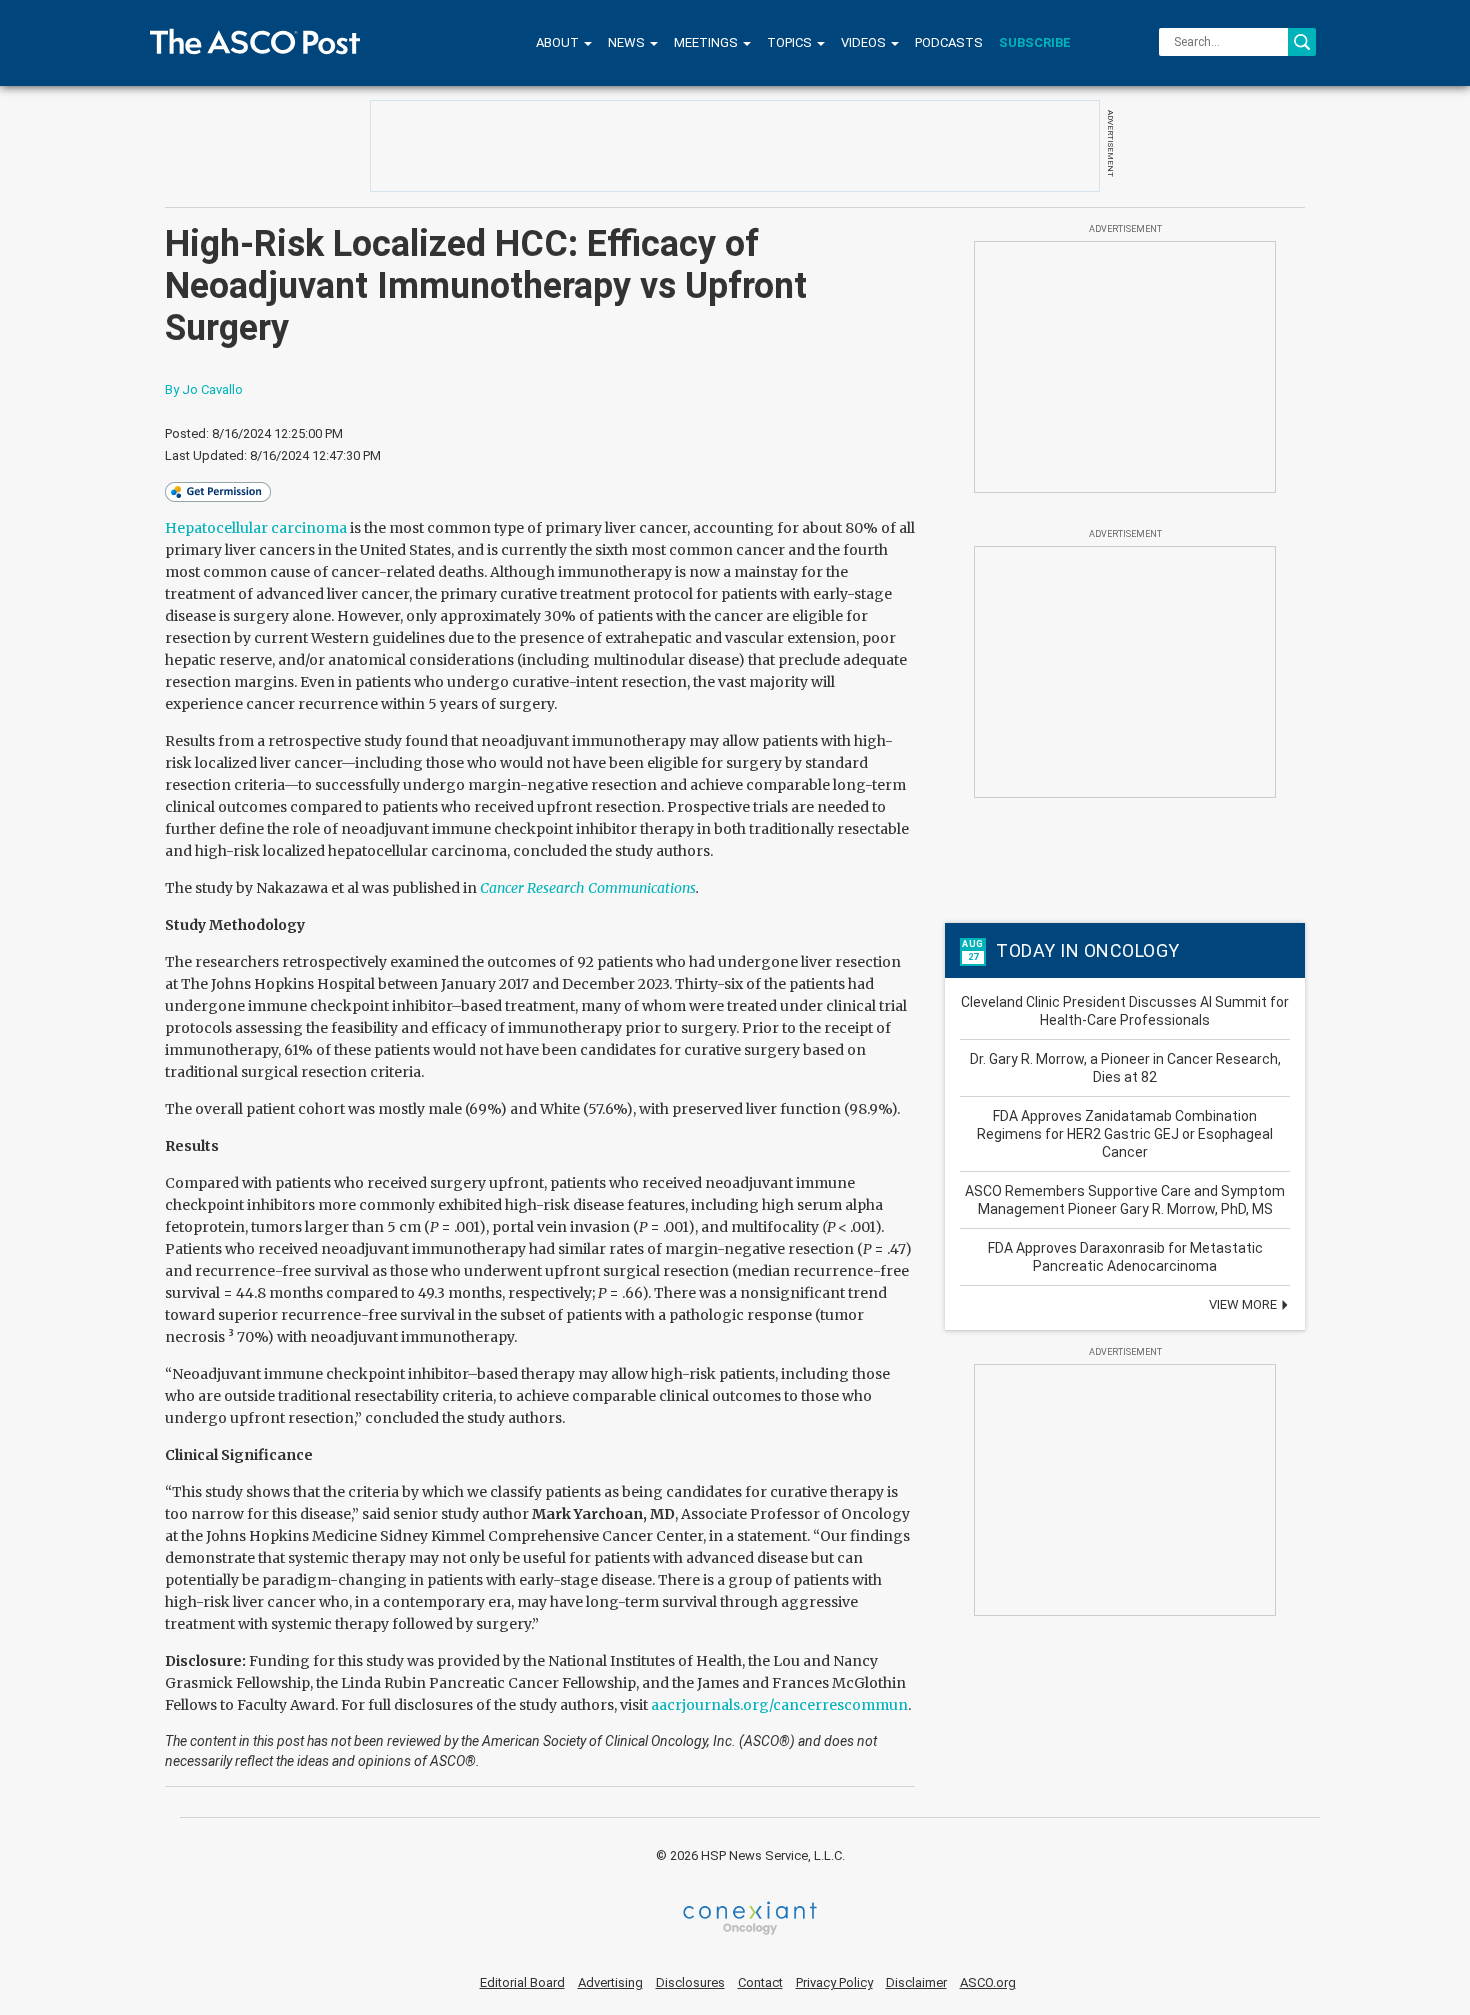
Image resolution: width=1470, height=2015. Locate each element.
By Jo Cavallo (204, 389)
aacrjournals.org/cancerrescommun (779, 1705)
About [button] (559, 42)
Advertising (610, 1982)
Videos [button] (865, 42)
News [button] (628, 42)
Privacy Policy (834, 1982)
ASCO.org (988, 1982)
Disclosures (690, 1982)
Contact (760, 1982)
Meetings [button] (707, 42)
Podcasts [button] (949, 42)
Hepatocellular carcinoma (256, 528)
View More (1244, 1304)
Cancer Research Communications (588, 888)
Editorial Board (522, 1982)
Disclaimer (916, 1982)
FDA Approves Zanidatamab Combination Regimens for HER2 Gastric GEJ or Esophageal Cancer (1125, 1134)
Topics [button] (791, 42)
